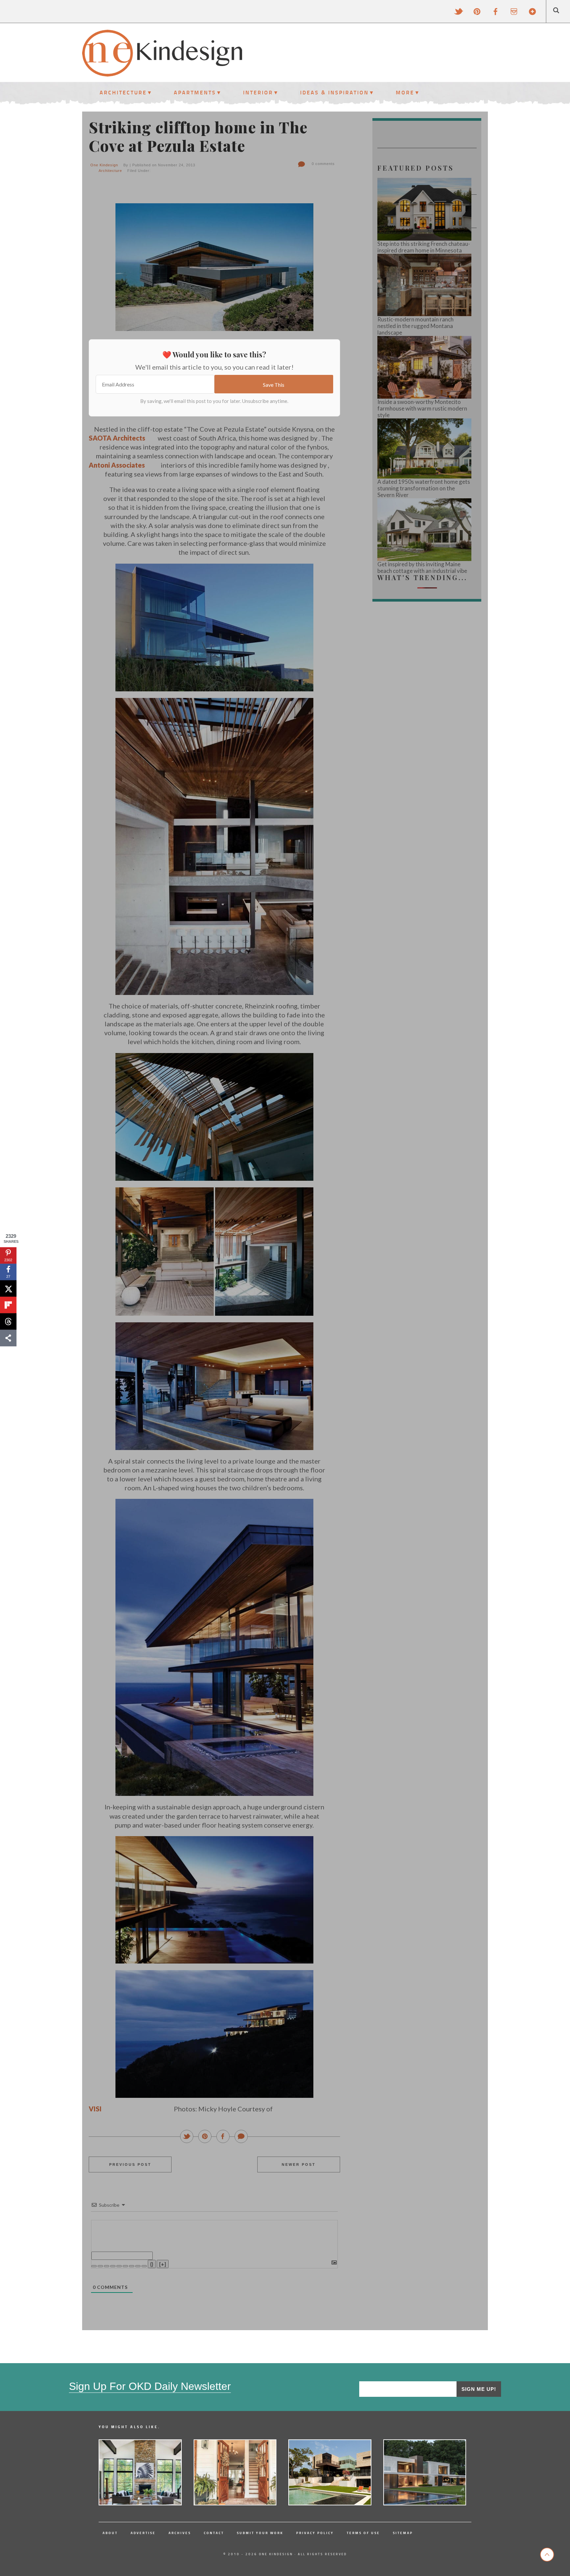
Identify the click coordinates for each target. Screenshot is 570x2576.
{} (152, 2264)
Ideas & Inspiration (334, 92)
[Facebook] (495, 12)
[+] (163, 2264)
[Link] (144, 2266)
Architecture (123, 92)
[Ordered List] (119, 2266)
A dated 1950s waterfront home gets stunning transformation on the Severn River (424, 488)
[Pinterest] (477, 12)
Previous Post (130, 2164)
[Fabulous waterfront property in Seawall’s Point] (330, 2472)
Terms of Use (363, 2533)
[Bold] (94, 2266)
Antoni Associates (117, 465)
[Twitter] (459, 12)
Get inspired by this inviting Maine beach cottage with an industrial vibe (422, 568)
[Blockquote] (132, 2266)
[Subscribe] (532, 12)
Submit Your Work (260, 2533)
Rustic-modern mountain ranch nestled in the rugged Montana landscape (415, 326)
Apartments (195, 92)
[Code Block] (138, 2266)
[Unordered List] (125, 2266)
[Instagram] (514, 12)
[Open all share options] (8, 1338)
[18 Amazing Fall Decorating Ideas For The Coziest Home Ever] (235, 2472)
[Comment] (241, 2137)
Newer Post (299, 2164)
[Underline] (107, 2266)
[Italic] (100, 2266)
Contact (214, 2533)
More (405, 92)
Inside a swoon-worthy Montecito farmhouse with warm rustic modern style (422, 409)
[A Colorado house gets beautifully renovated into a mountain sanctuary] (140, 2472)
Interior (258, 92)
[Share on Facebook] (223, 2137)
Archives (180, 2533)
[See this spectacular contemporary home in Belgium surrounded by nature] (425, 2472)
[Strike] (113, 2266)
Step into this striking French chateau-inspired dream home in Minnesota (424, 247)
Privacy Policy (315, 2533)
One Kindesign (104, 165)
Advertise (143, 2533)
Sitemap (403, 2533)
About (110, 2533)
